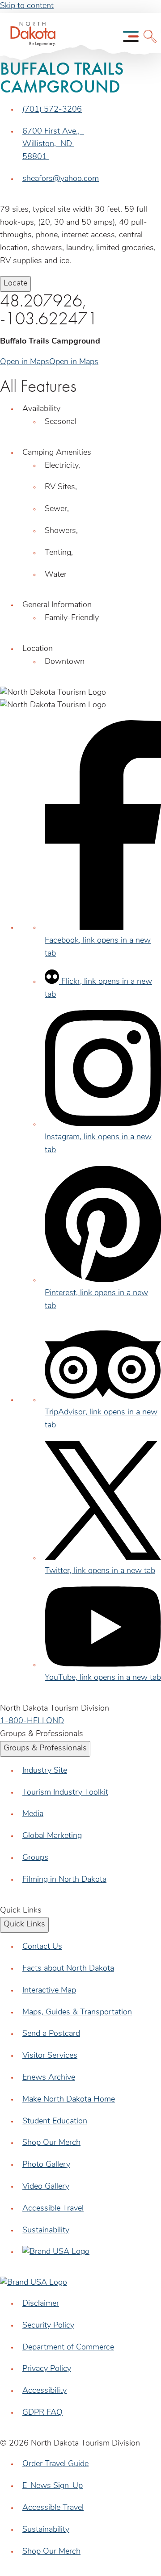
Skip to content (27, 6)
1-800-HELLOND (32, 1721)
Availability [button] (41, 409)
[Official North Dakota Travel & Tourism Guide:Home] (30, 36)
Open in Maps (25, 362)
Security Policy (48, 2326)
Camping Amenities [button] (57, 453)
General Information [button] (57, 605)
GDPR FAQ (42, 2413)
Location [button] (38, 649)
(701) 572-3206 (52, 110)
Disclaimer (41, 2304)
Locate (15, 284)
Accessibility (44, 2391)
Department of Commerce (68, 2348)
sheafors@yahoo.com (61, 179)
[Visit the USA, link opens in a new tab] (56, 2252)
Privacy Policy (47, 2369)
